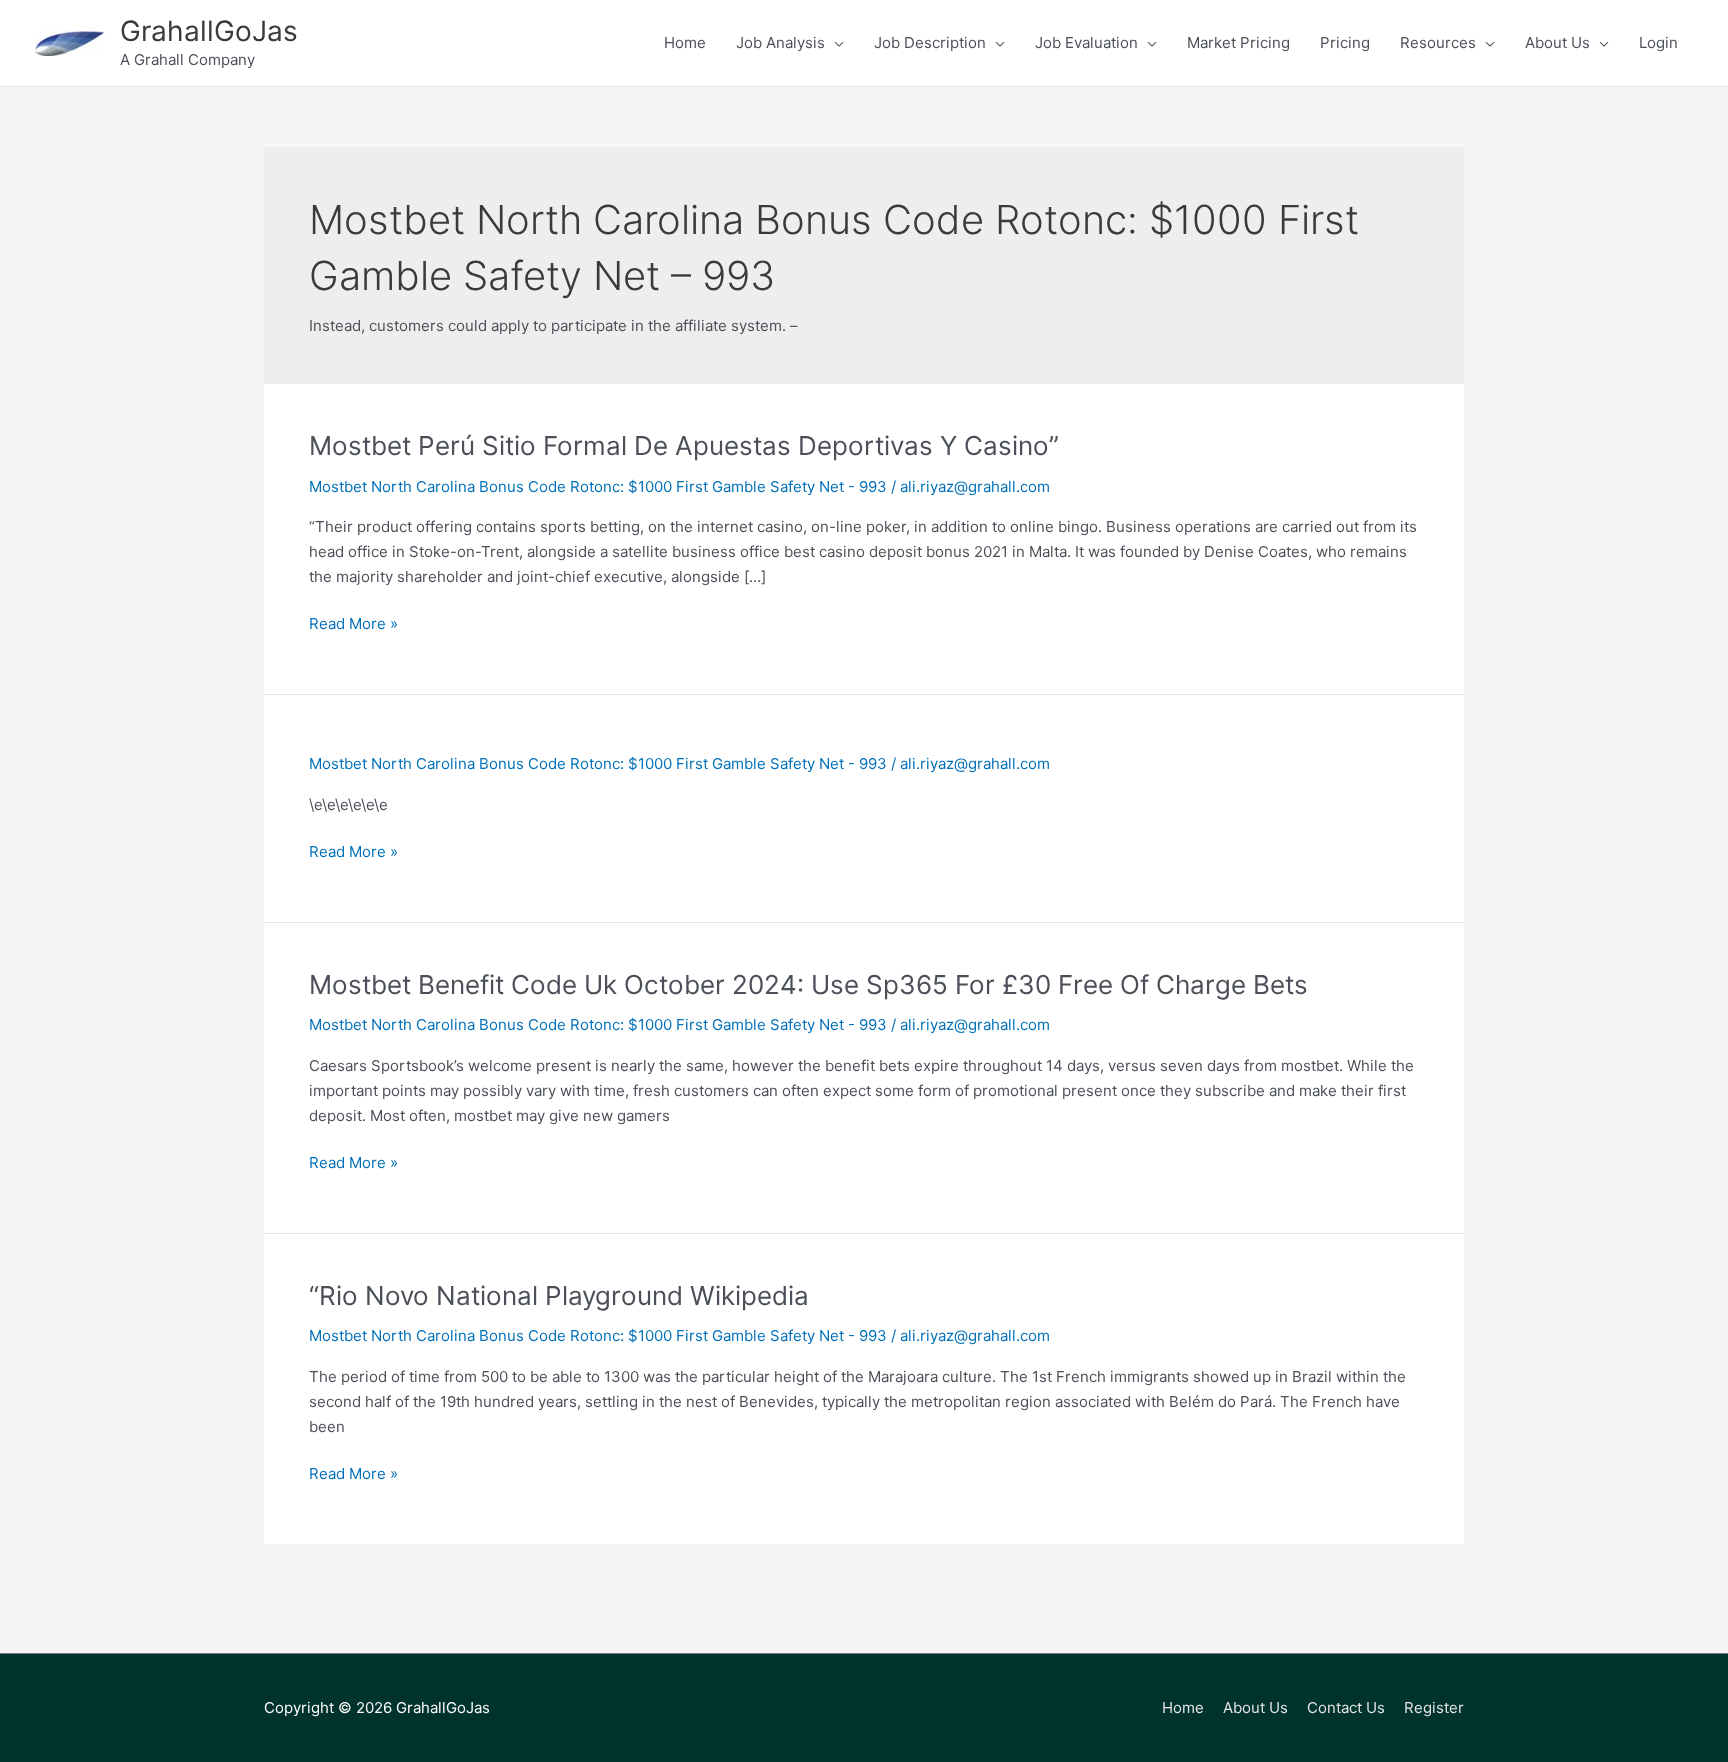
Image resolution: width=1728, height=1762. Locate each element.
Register (1434, 1707)
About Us (1255, 1707)
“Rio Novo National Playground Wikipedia (559, 1295)
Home (1183, 1707)
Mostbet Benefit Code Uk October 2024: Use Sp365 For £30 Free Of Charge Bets (808, 984)
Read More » (353, 625)
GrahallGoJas (209, 31)
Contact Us (1346, 1707)
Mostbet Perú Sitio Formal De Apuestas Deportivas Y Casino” (684, 445)
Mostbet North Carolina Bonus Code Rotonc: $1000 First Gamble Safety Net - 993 (598, 486)
